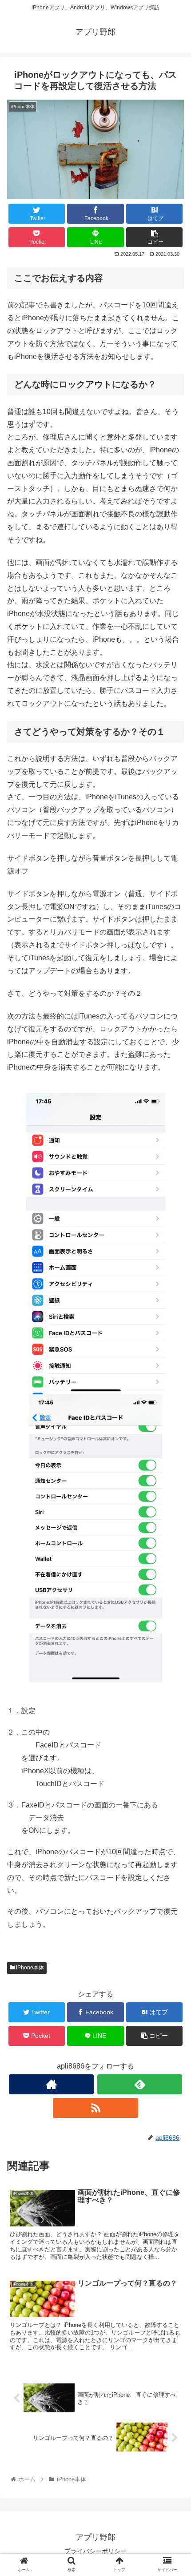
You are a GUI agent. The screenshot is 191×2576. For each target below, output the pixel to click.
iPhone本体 (29, 1968)
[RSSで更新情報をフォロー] (95, 2108)
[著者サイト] (51, 2084)
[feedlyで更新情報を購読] (140, 2084)
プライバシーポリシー (95, 2551)
